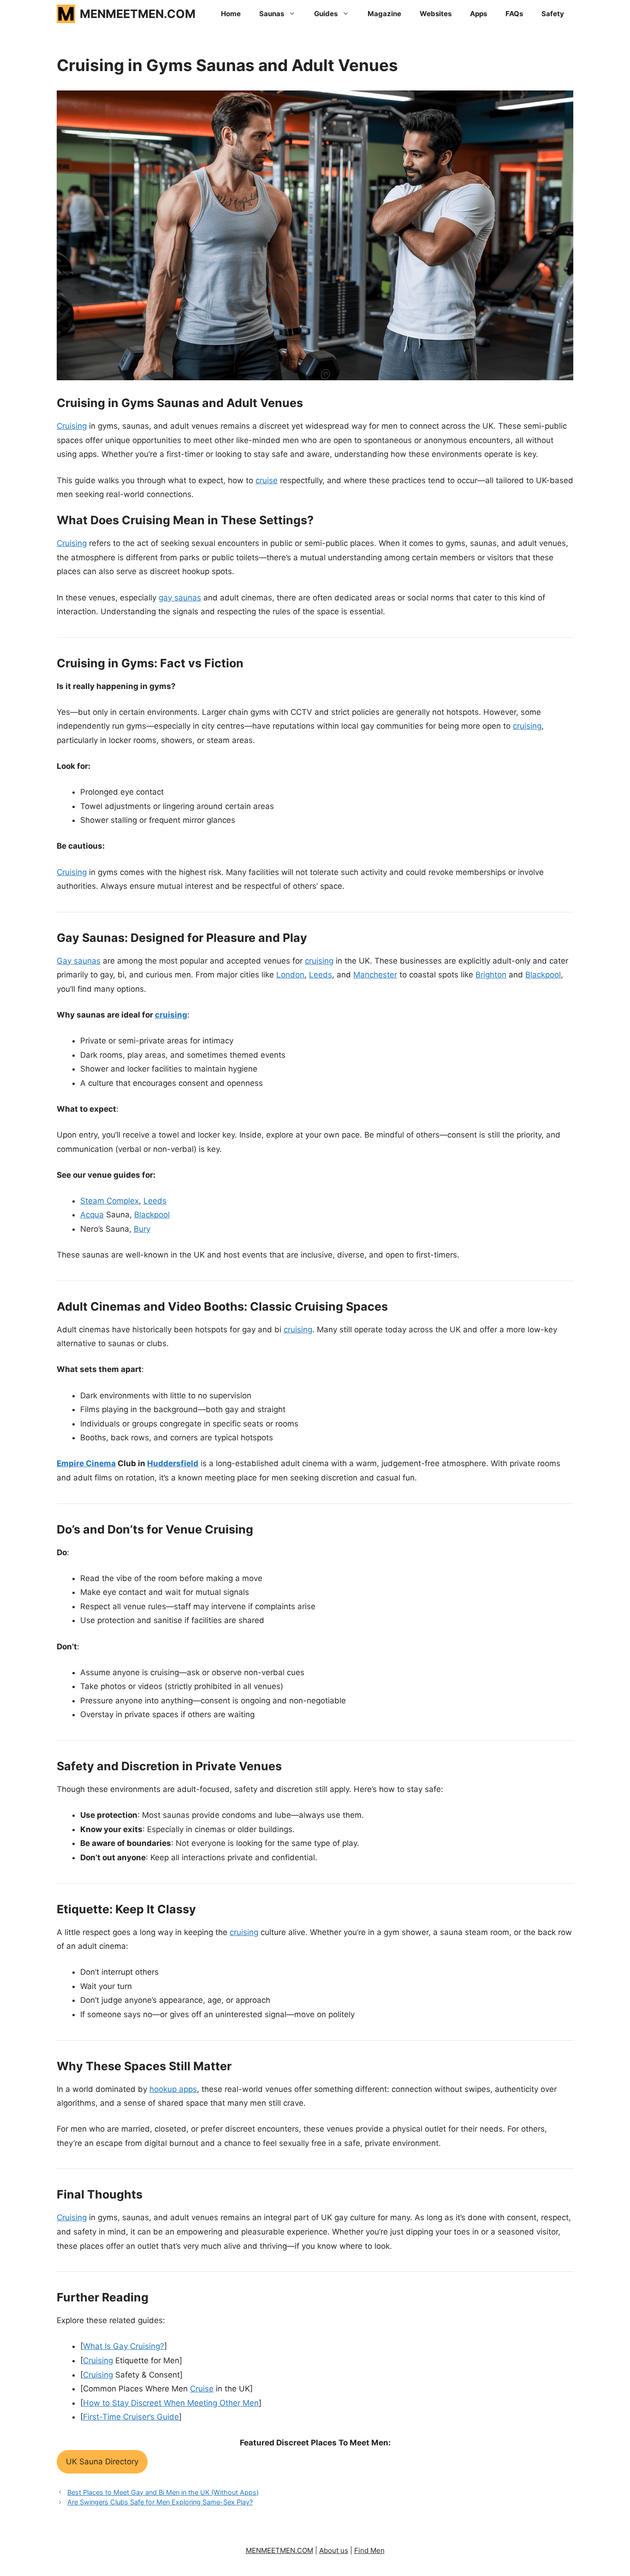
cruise (267, 480)
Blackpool (543, 975)
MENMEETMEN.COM (138, 14)
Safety (553, 14)
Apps (478, 14)
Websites (436, 14)
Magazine (384, 14)
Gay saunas (79, 961)
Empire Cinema (86, 1463)
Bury (142, 1229)
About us (334, 2550)
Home (231, 14)
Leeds (321, 975)
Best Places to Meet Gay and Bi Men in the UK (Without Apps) (163, 2492)
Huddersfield (173, 1463)
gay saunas (180, 598)
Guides (326, 14)
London (290, 975)
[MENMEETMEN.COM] (66, 14)
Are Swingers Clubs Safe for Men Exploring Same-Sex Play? (160, 2502)
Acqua (92, 1215)
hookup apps (173, 2089)
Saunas (272, 14)
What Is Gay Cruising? (124, 2346)
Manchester (375, 975)
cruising (527, 726)
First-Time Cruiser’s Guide (131, 2417)
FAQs (514, 14)
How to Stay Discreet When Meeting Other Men (171, 2403)
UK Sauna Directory (102, 2462)
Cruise (202, 2389)
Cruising (72, 426)
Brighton (491, 975)
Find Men (369, 2550)
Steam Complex (110, 1201)
